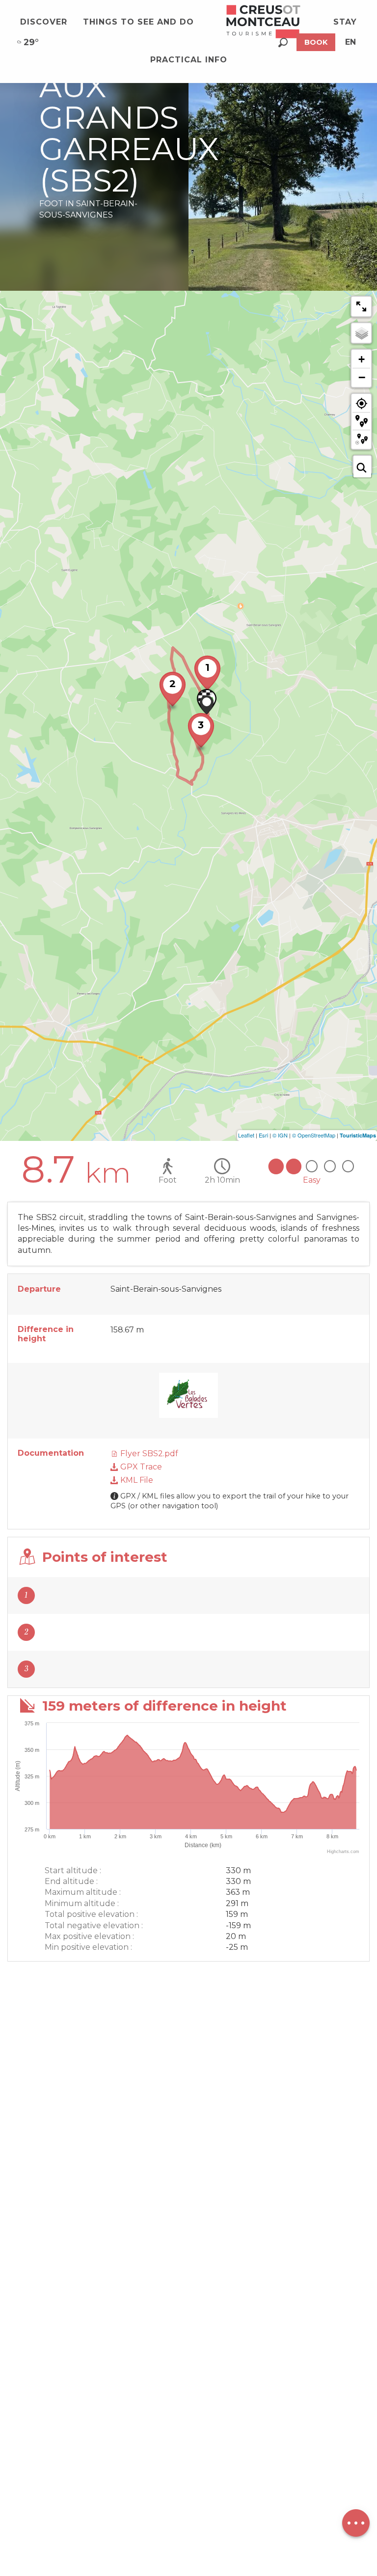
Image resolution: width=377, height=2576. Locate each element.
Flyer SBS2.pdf (148, 1454)
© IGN (280, 1135)
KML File (136, 1480)
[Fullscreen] (361, 306)
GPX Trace (140, 1467)
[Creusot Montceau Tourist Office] (264, 22)
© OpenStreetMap (314, 1135)
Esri (263, 1135)
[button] (283, 42)
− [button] (362, 377)
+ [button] (362, 359)
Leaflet (246, 1135)
